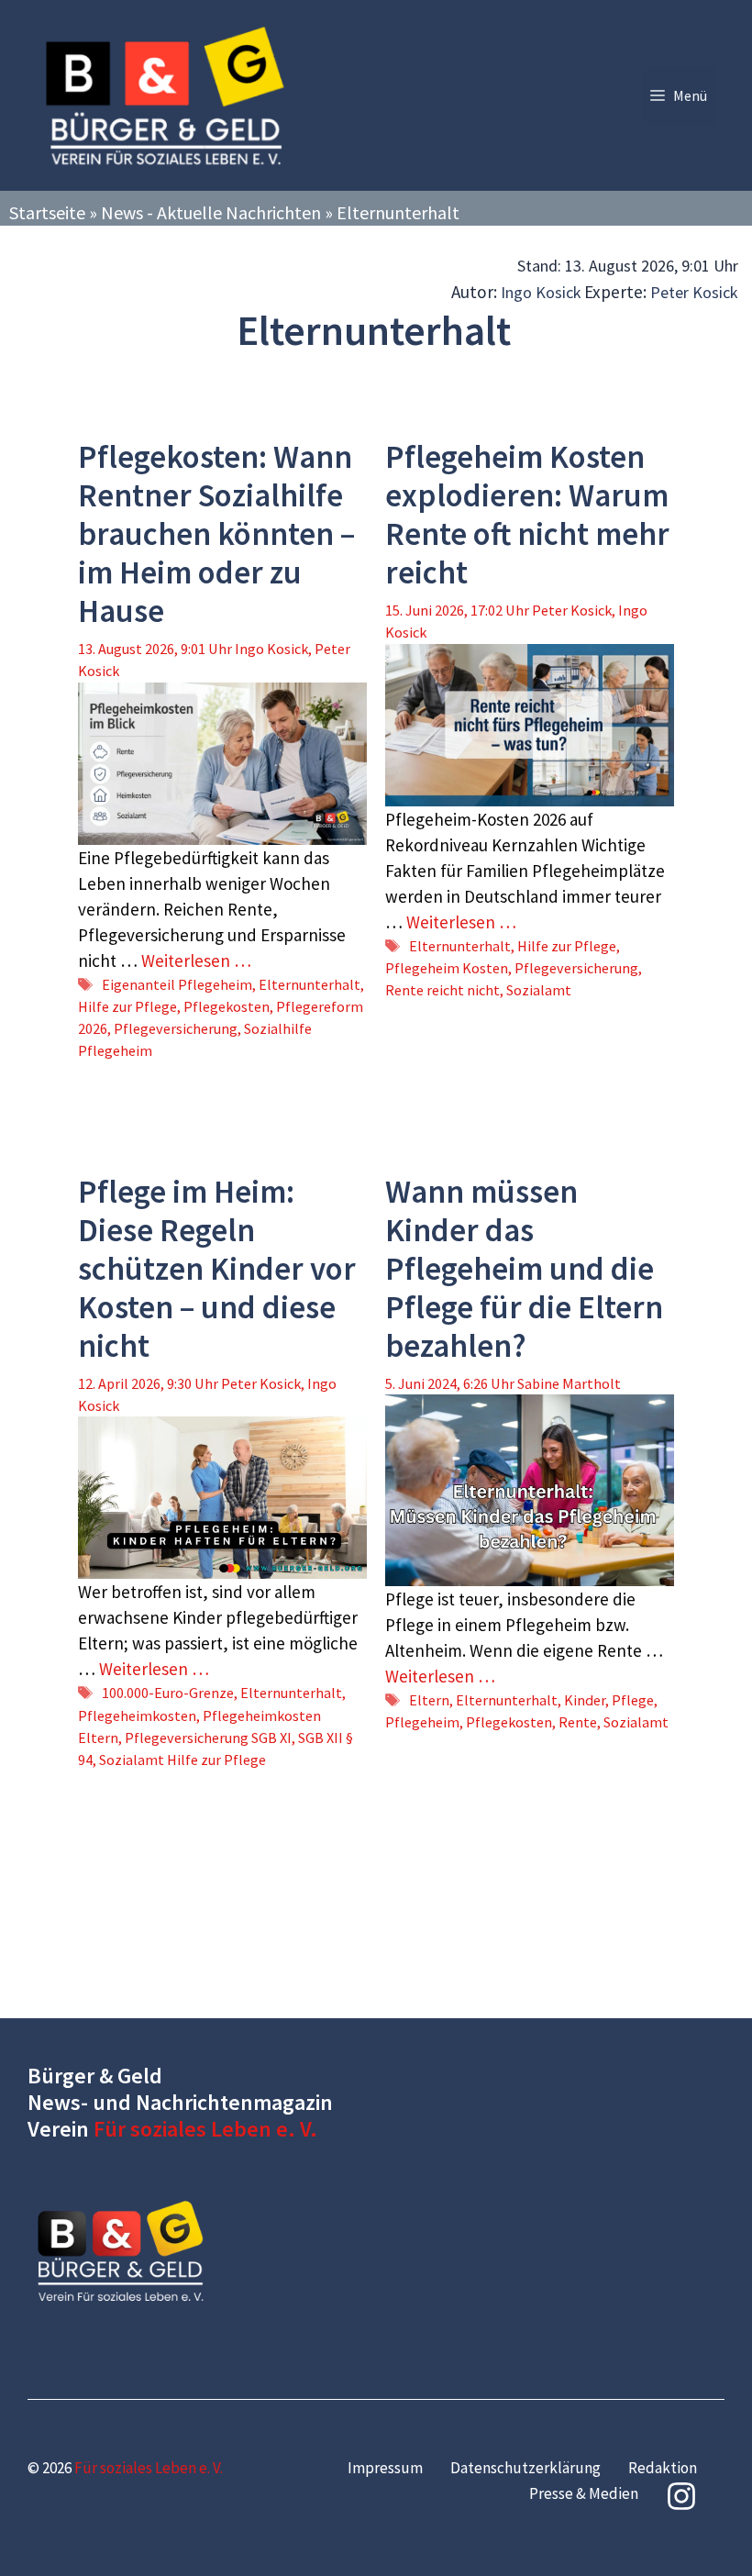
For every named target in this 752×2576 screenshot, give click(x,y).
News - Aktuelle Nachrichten (211, 212)
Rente (578, 1722)
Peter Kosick (694, 292)
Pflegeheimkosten (137, 1715)
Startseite (47, 212)
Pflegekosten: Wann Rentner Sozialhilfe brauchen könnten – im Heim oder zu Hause (216, 534)
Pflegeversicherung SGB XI (208, 1738)
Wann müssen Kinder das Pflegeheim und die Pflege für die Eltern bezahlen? (524, 1269)
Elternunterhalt (310, 984)
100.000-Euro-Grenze (168, 1693)
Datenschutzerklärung (525, 2468)
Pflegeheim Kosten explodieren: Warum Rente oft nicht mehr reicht (527, 515)
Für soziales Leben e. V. (205, 2129)
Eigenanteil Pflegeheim (177, 984)
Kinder (585, 1700)
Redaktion (663, 2468)
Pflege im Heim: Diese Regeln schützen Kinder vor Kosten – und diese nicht (217, 1269)
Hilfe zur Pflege (127, 1006)
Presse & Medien (584, 2493)
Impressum (385, 2468)
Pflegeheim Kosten (447, 968)
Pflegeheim (422, 1722)
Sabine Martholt (569, 1383)
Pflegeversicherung (176, 1028)
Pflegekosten (227, 1006)
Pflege (633, 1700)
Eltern (429, 1700)
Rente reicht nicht (442, 990)
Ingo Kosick (541, 292)
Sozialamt (539, 990)
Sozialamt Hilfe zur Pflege (182, 1760)
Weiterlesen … (196, 960)
